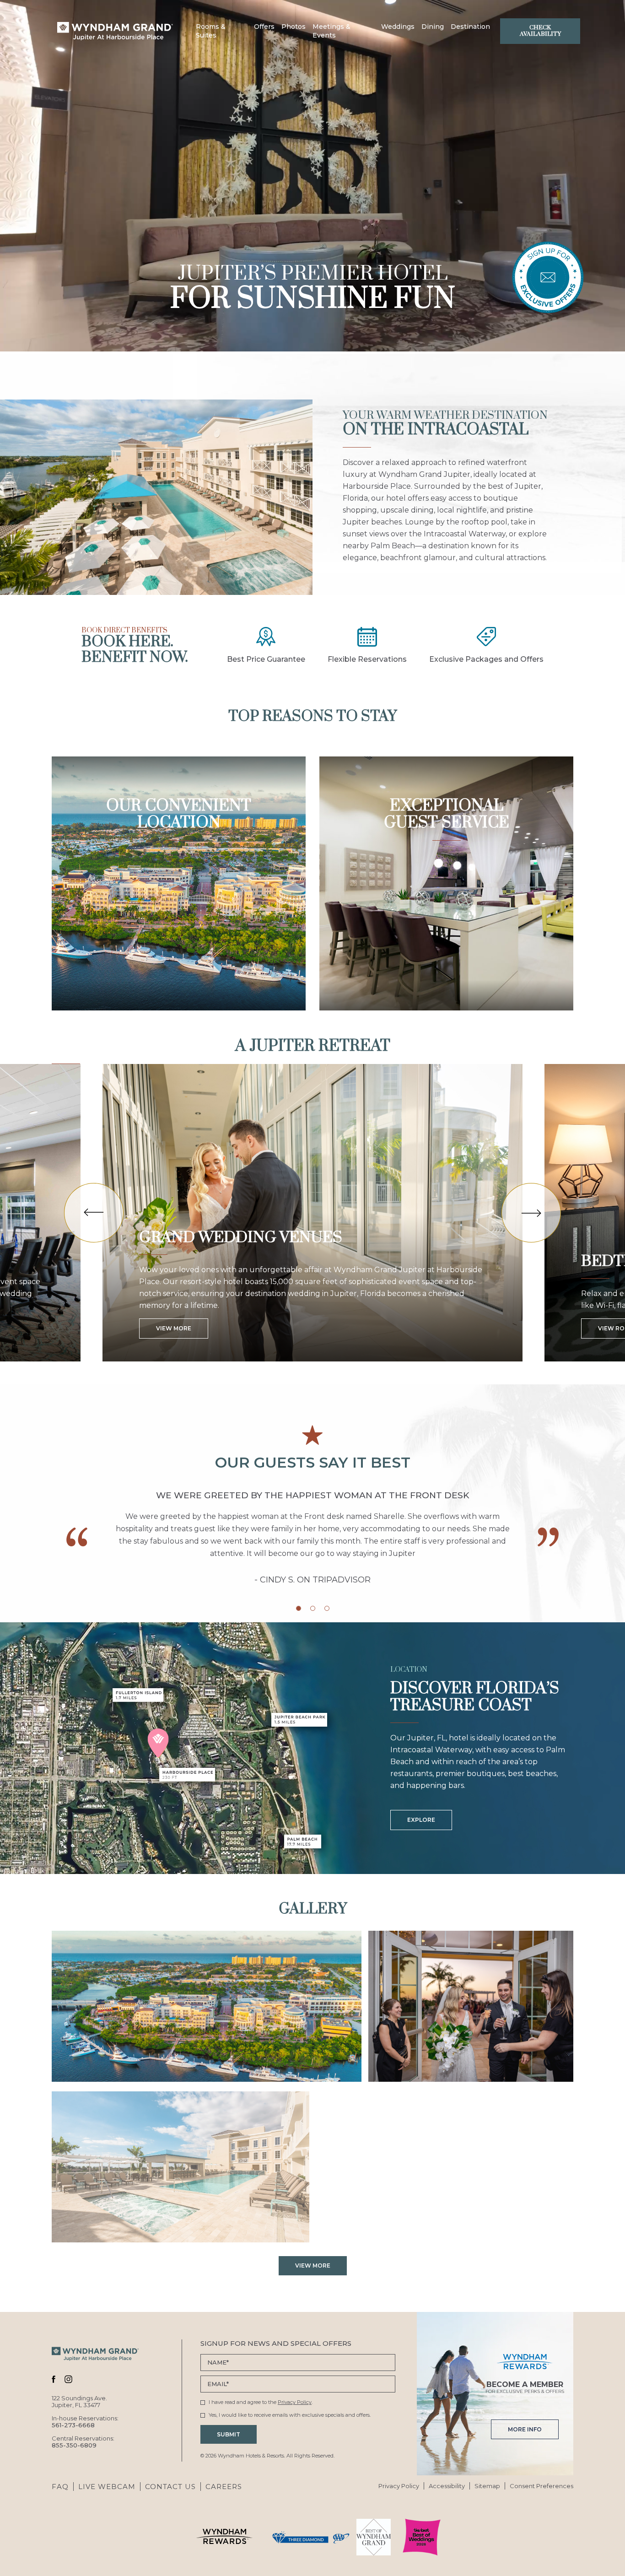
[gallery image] (207, 2006)
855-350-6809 (74, 2445)
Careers (224, 2487)
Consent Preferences (541, 2486)
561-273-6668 (73, 2425)
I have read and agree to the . (260, 2402)
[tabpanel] (312, 1538)
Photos (294, 27)
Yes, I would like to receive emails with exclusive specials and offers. (290, 2415)
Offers (264, 27)
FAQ (60, 2487)
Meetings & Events (331, 31)
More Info (525, 2426)
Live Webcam (107, 2487)
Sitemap (487, 2486)
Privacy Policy (295, 2402)
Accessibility (447, 2486)
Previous (94, 1213)
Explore (421, 1820)
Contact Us (170, 2487)
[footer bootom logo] (224, 2537)
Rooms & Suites (211, 31)
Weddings (398, 27)
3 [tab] (327, 1608)
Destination (470, 27)
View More (174, 1328)
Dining (433, 27)
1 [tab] (299, 1608)
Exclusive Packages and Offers (486, 659)
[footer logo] (95, 2355)
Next (531, 1213)
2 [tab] (313, 1608)
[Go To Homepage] (115, 31)
